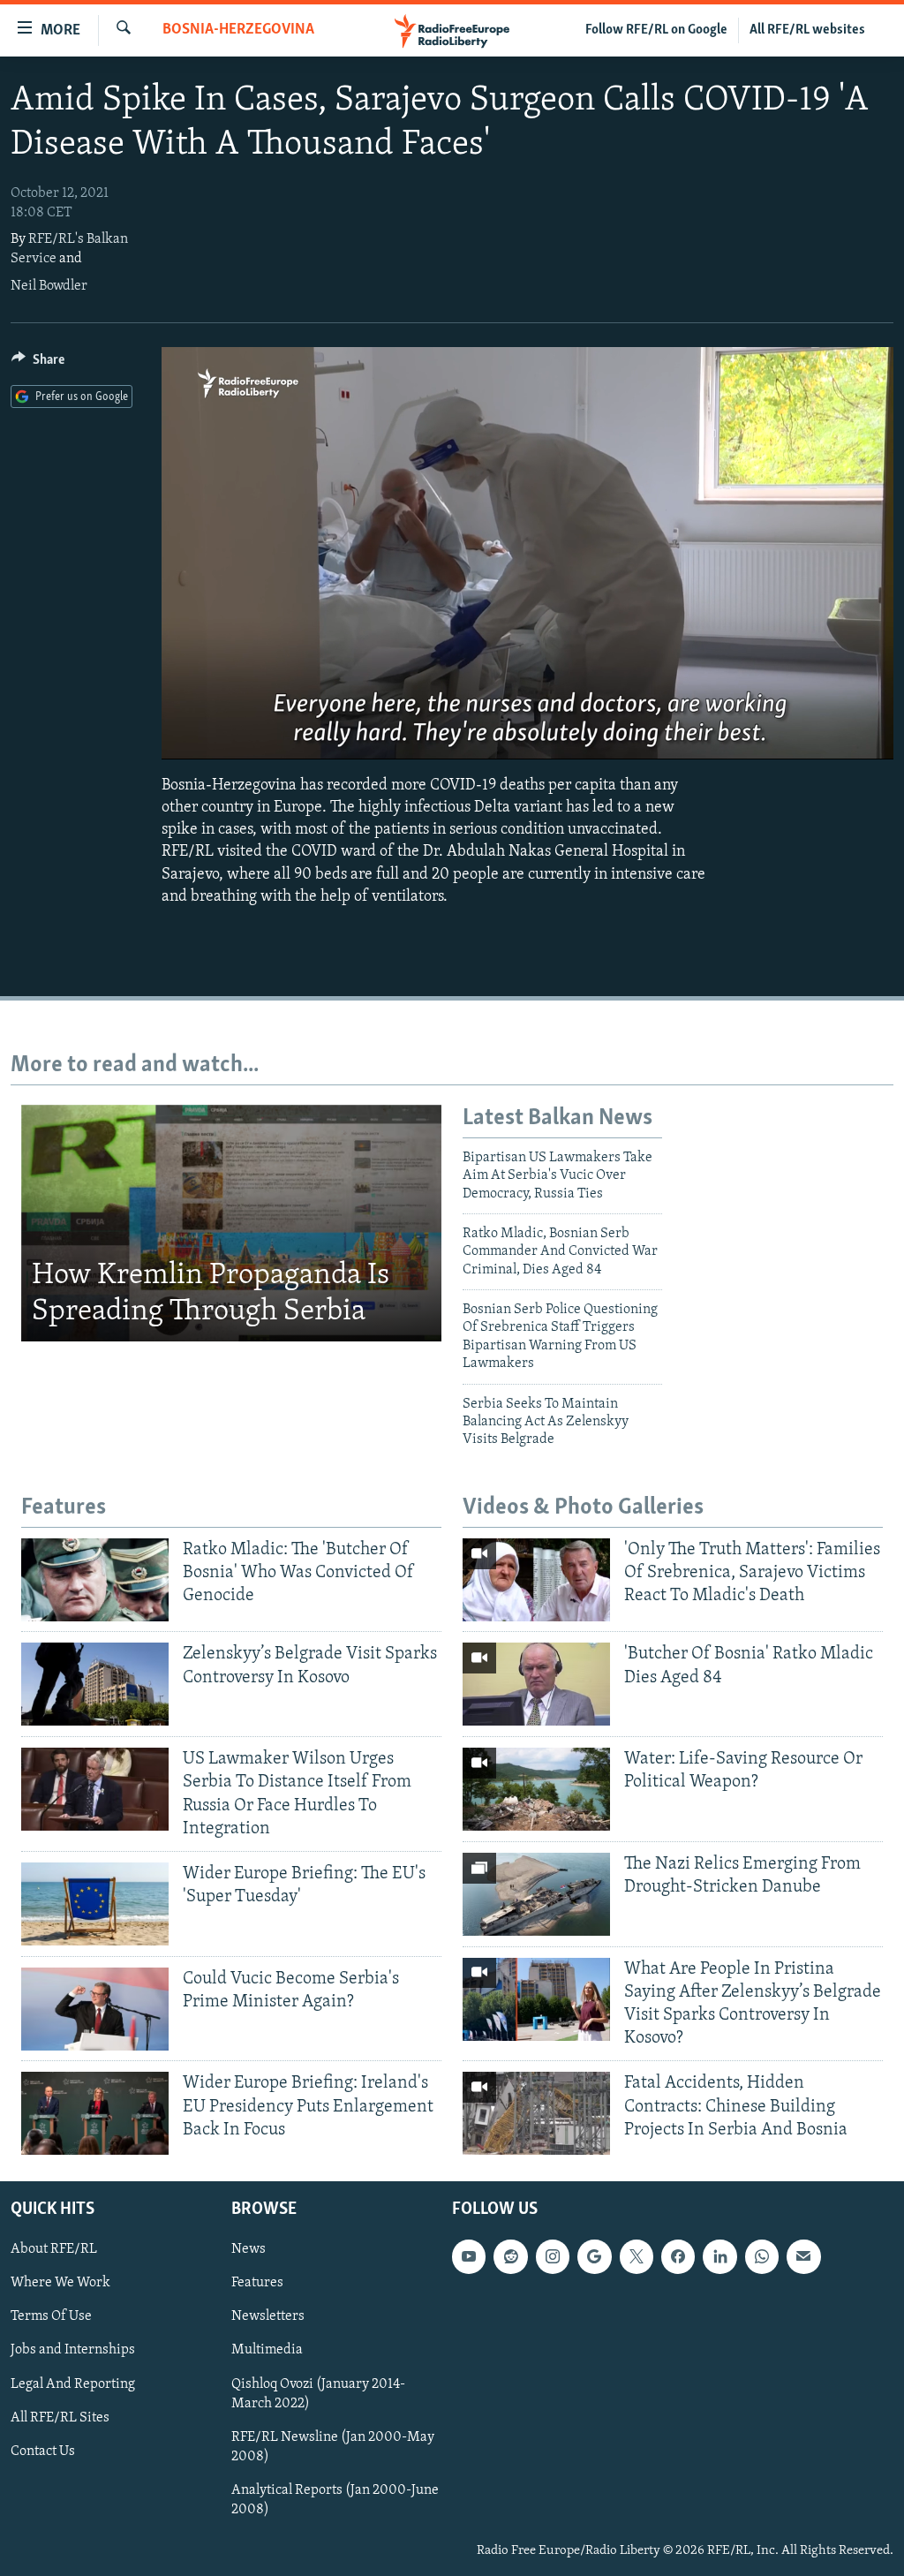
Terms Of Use (51, 2317)
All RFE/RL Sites (60, 2418)
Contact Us (43, 2451)
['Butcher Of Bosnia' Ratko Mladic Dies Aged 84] (536, 1684)
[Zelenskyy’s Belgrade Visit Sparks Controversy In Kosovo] (95, 1684)
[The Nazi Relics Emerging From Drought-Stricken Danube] (536, 1894)
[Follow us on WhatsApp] (762, 2256)
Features (257, 2284)
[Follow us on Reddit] (510, 2256)
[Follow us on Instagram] (553, 2256)
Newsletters (268, 2317)
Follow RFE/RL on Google (656, 30)
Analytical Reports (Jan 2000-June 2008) (335, 2500)
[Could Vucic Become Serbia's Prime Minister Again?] (95, 2009)
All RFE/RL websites (807, 30)
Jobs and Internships (73, 2351)
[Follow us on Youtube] (469, 2256)
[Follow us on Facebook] (678, 2256)
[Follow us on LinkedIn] (719, 2256)
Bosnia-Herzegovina (238, 30)
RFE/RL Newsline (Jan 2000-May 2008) (333, 2447)
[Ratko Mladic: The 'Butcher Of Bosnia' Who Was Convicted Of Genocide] (95, 1580)
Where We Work (60, 2284)
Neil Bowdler (49, 286)
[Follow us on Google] (594, 2256)
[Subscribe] (803, 2256)
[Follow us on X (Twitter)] (637, 2256)
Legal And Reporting (73, 2384)
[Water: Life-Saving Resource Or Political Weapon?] (536, 1789)
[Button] (38, 364)
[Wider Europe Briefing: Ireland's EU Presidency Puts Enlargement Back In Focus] (95, 2113)
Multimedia (267, 2351)
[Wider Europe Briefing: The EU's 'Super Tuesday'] (95, 1904)
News (249, 2249)
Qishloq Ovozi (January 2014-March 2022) (318, 2394)
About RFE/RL (54, 2249)
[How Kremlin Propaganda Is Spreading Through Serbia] (231, 1223)
